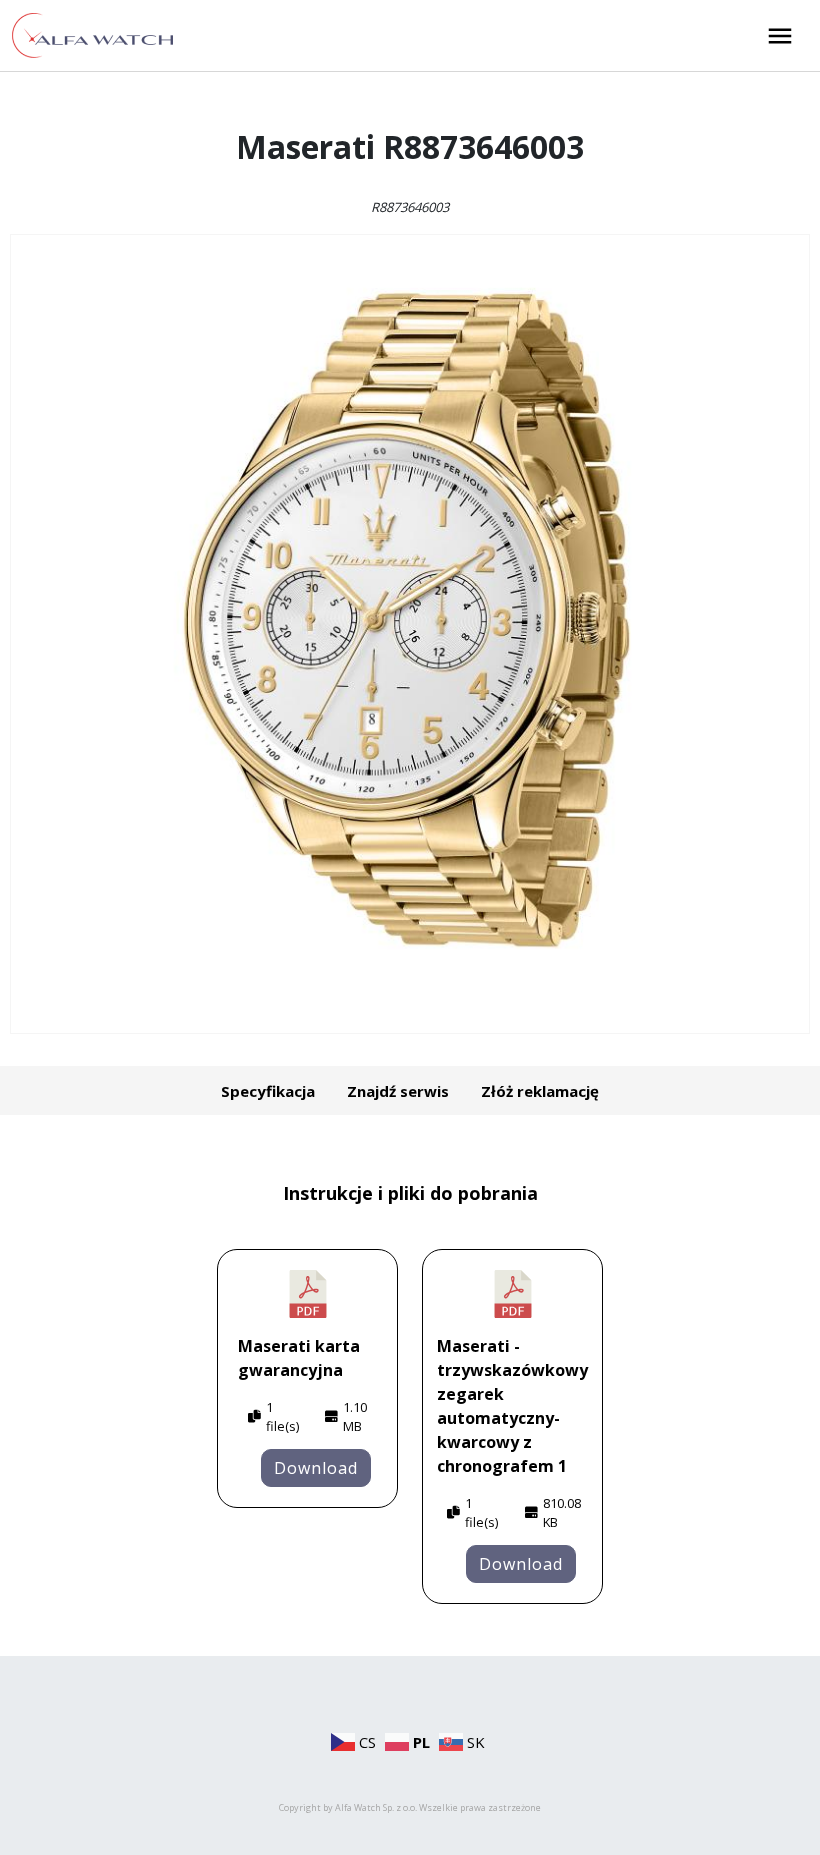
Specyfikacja (268, 1091)
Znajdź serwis (398, 1091)
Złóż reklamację (540, 1091)
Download (316, 1468)
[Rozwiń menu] (780, 36)
